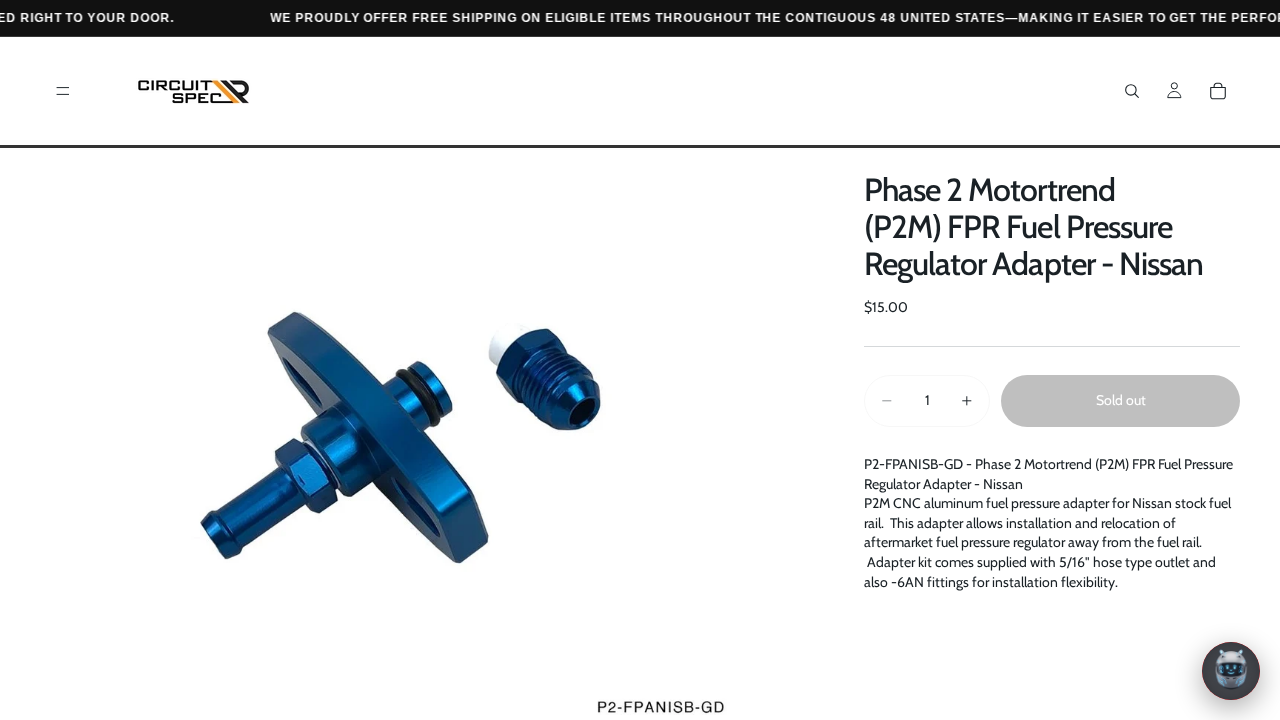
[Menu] (63, 91)
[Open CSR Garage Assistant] (1231, 671)
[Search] (1132, 91)
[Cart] (1218, 91)
